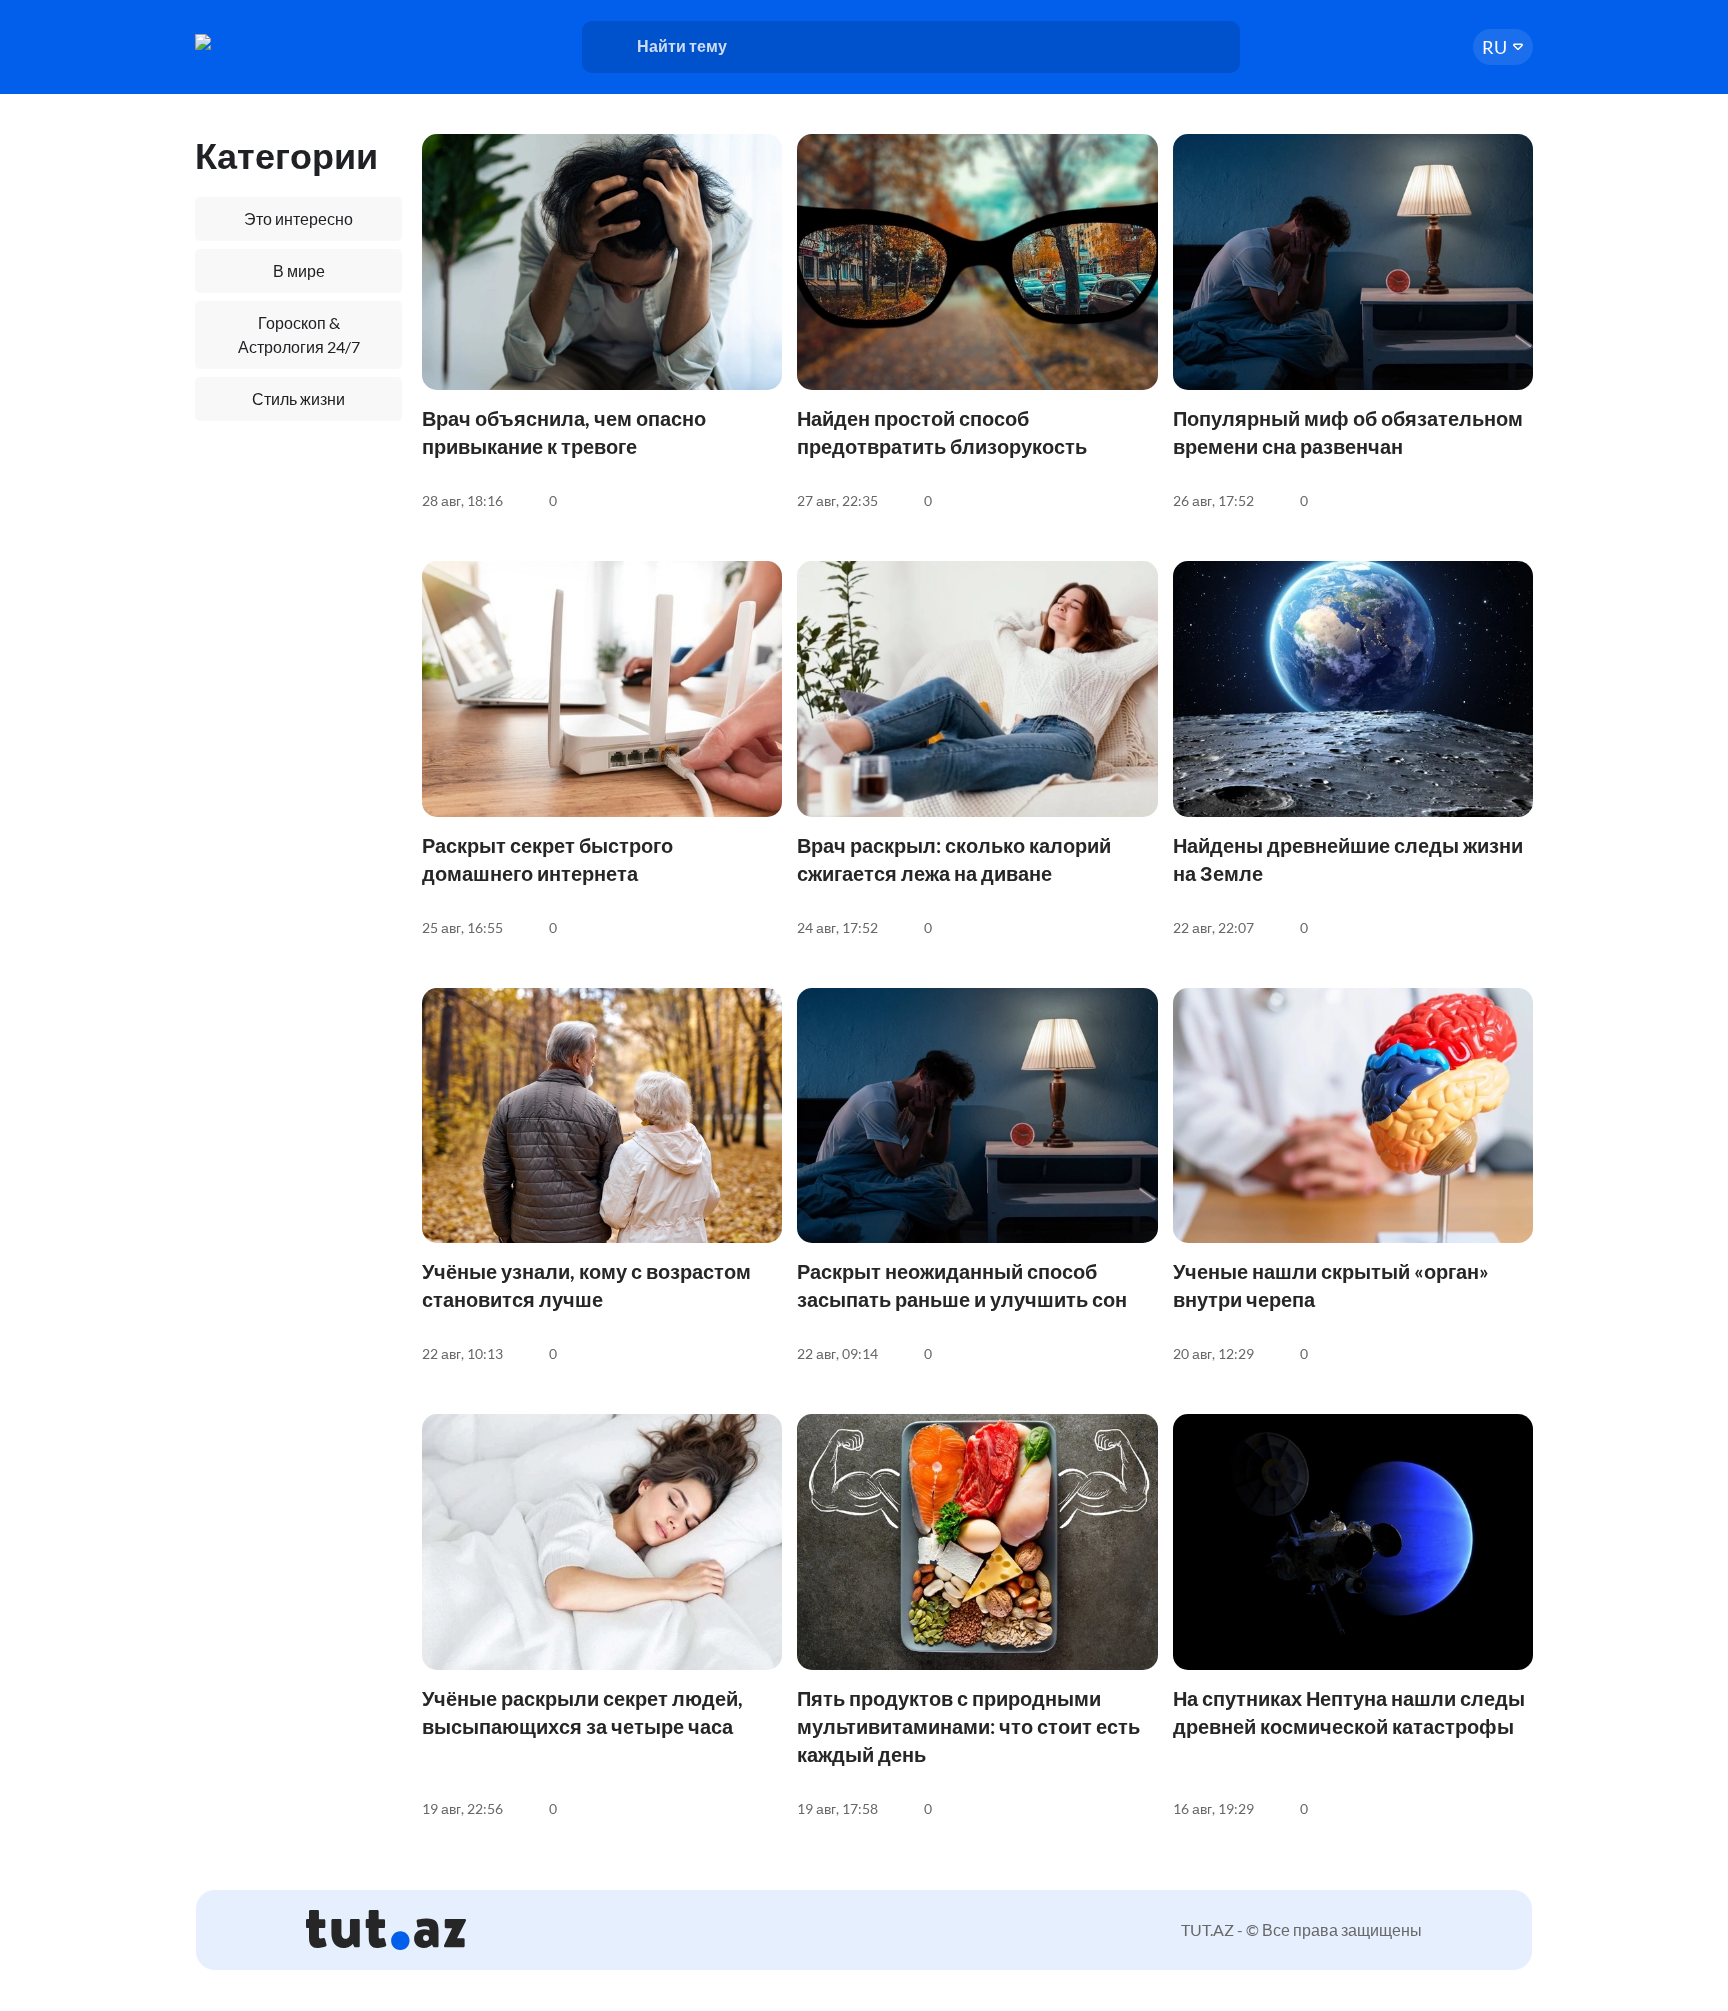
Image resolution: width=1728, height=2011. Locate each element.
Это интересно (298, 218)
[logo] (272, 42)
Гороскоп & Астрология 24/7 (299, 334)
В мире (299, 270)
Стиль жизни (298, 398)
